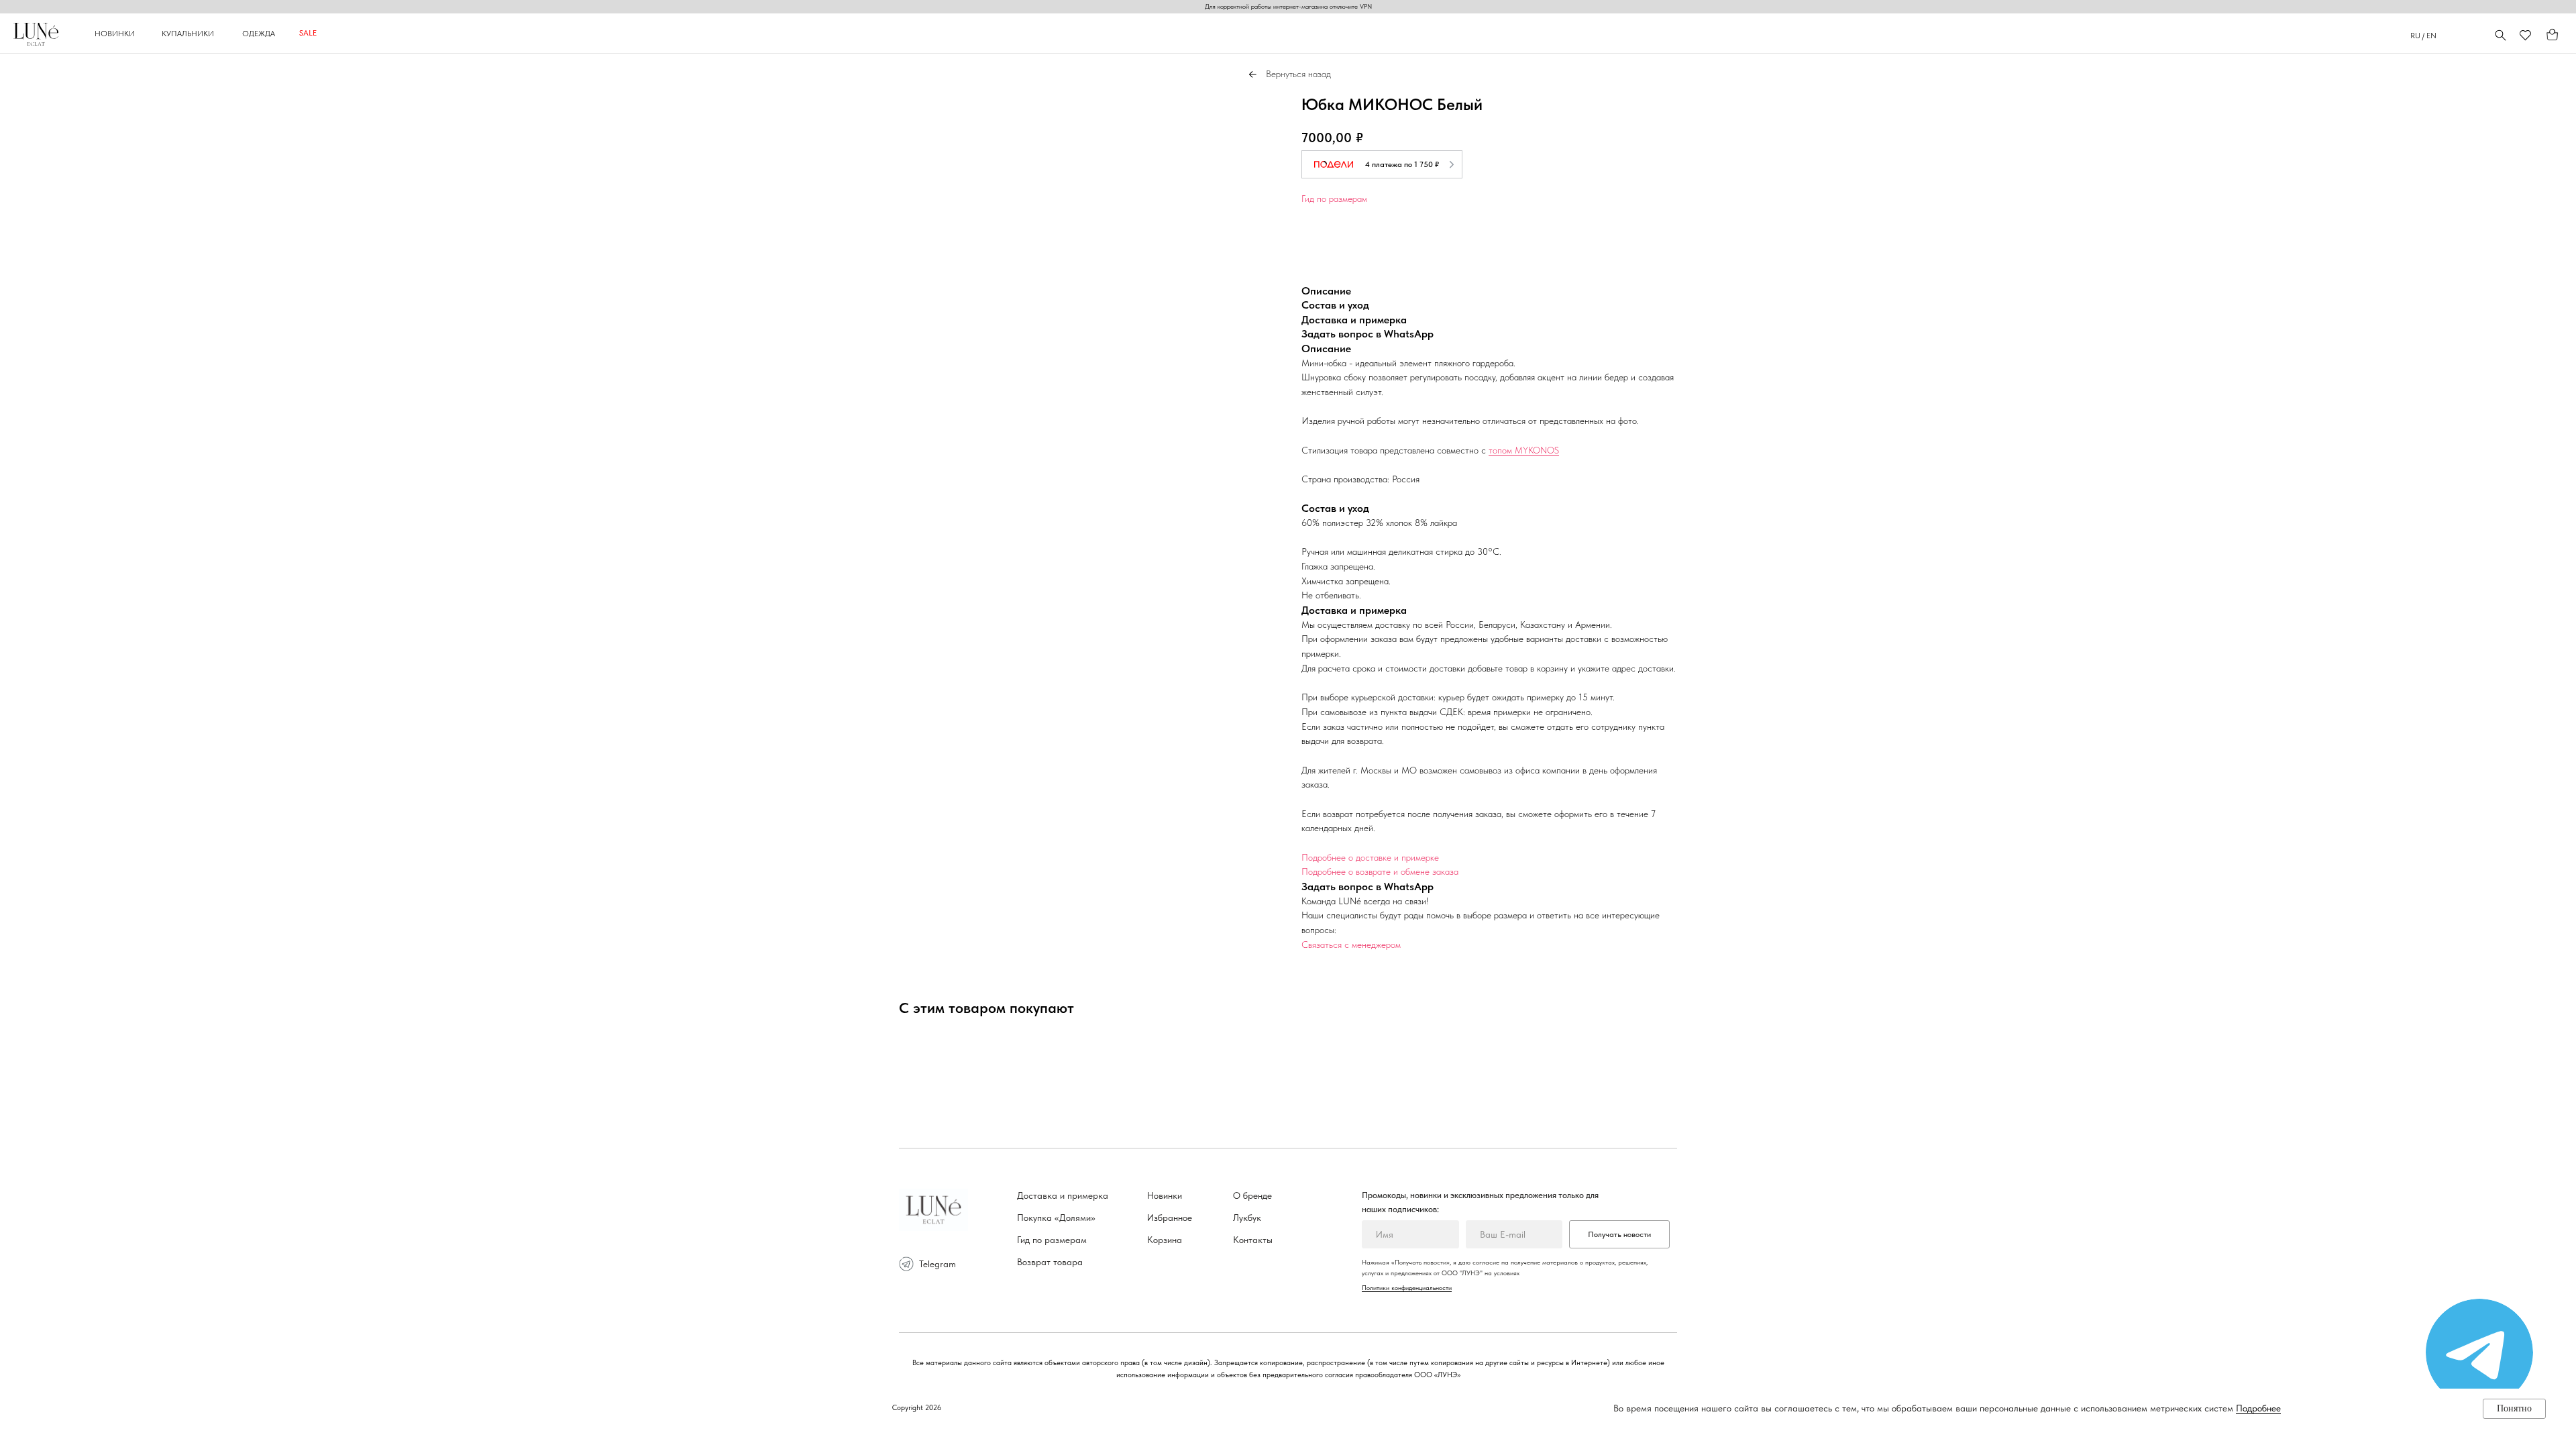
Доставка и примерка (1063, 1195)
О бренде (1252, 1195)
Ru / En (2423, 36)
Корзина (1165, 1240)
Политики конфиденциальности (1407, 1287)
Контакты (1253, 1240)
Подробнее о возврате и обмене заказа (1380, 871)
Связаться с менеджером (1351, 945)
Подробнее (2258, 1408)
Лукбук (1247, 1218)
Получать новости (1619, 1234)
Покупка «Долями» (1056, 1218)
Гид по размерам (1334, 199)
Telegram (937, 1264)
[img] (2479, 1352)
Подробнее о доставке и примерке (1370, 857)
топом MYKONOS (1524, 450)
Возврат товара (1050, 1262)
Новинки (1165, 1195)
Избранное (1170, 1218)
